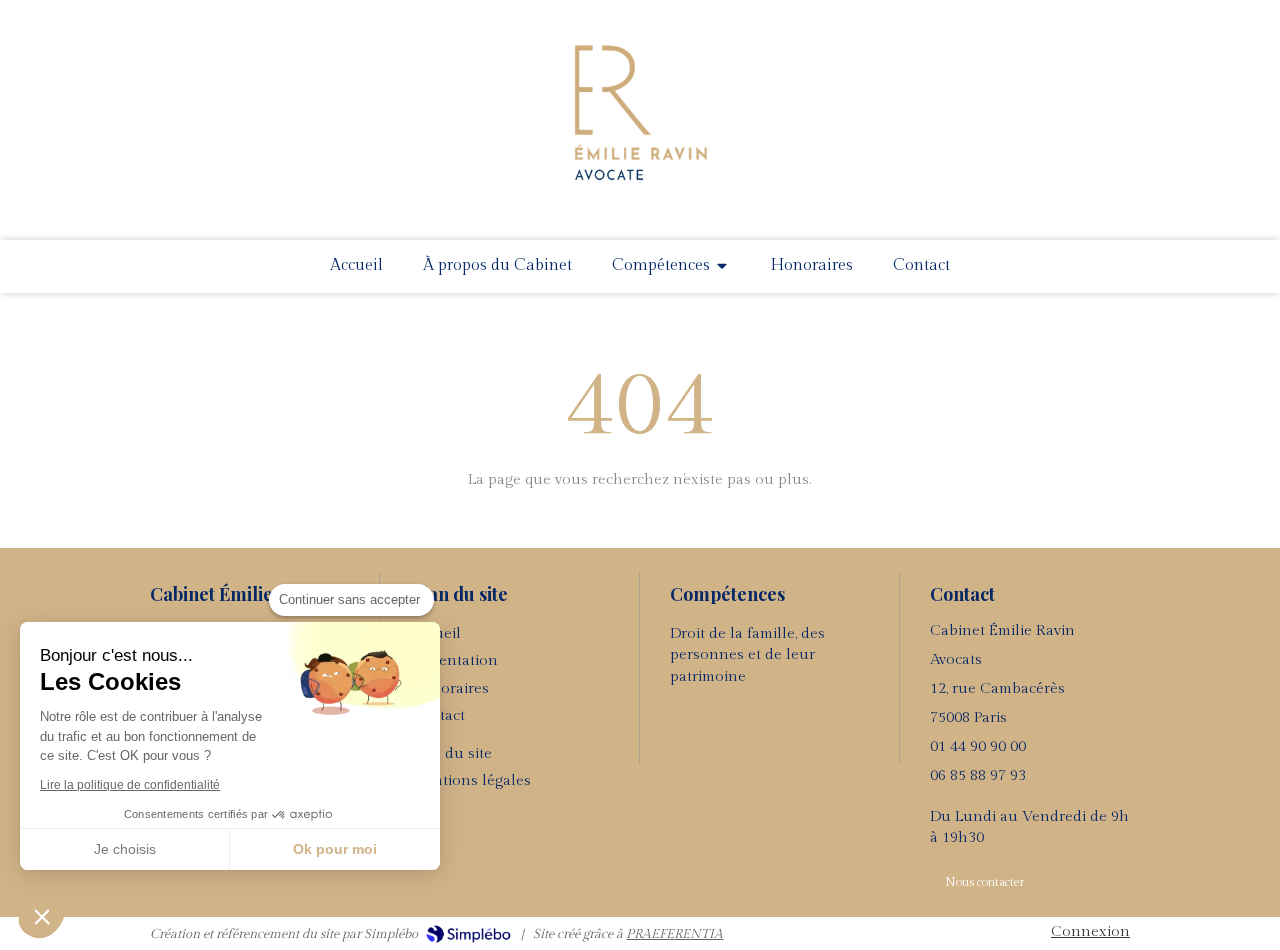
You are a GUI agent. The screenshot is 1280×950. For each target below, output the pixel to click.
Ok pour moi (335, 849)
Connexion (1090, 931)
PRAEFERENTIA (674, 934)
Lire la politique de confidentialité (130, 785)
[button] (42, 916)
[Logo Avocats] (640, 187)
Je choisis (125, 849)
